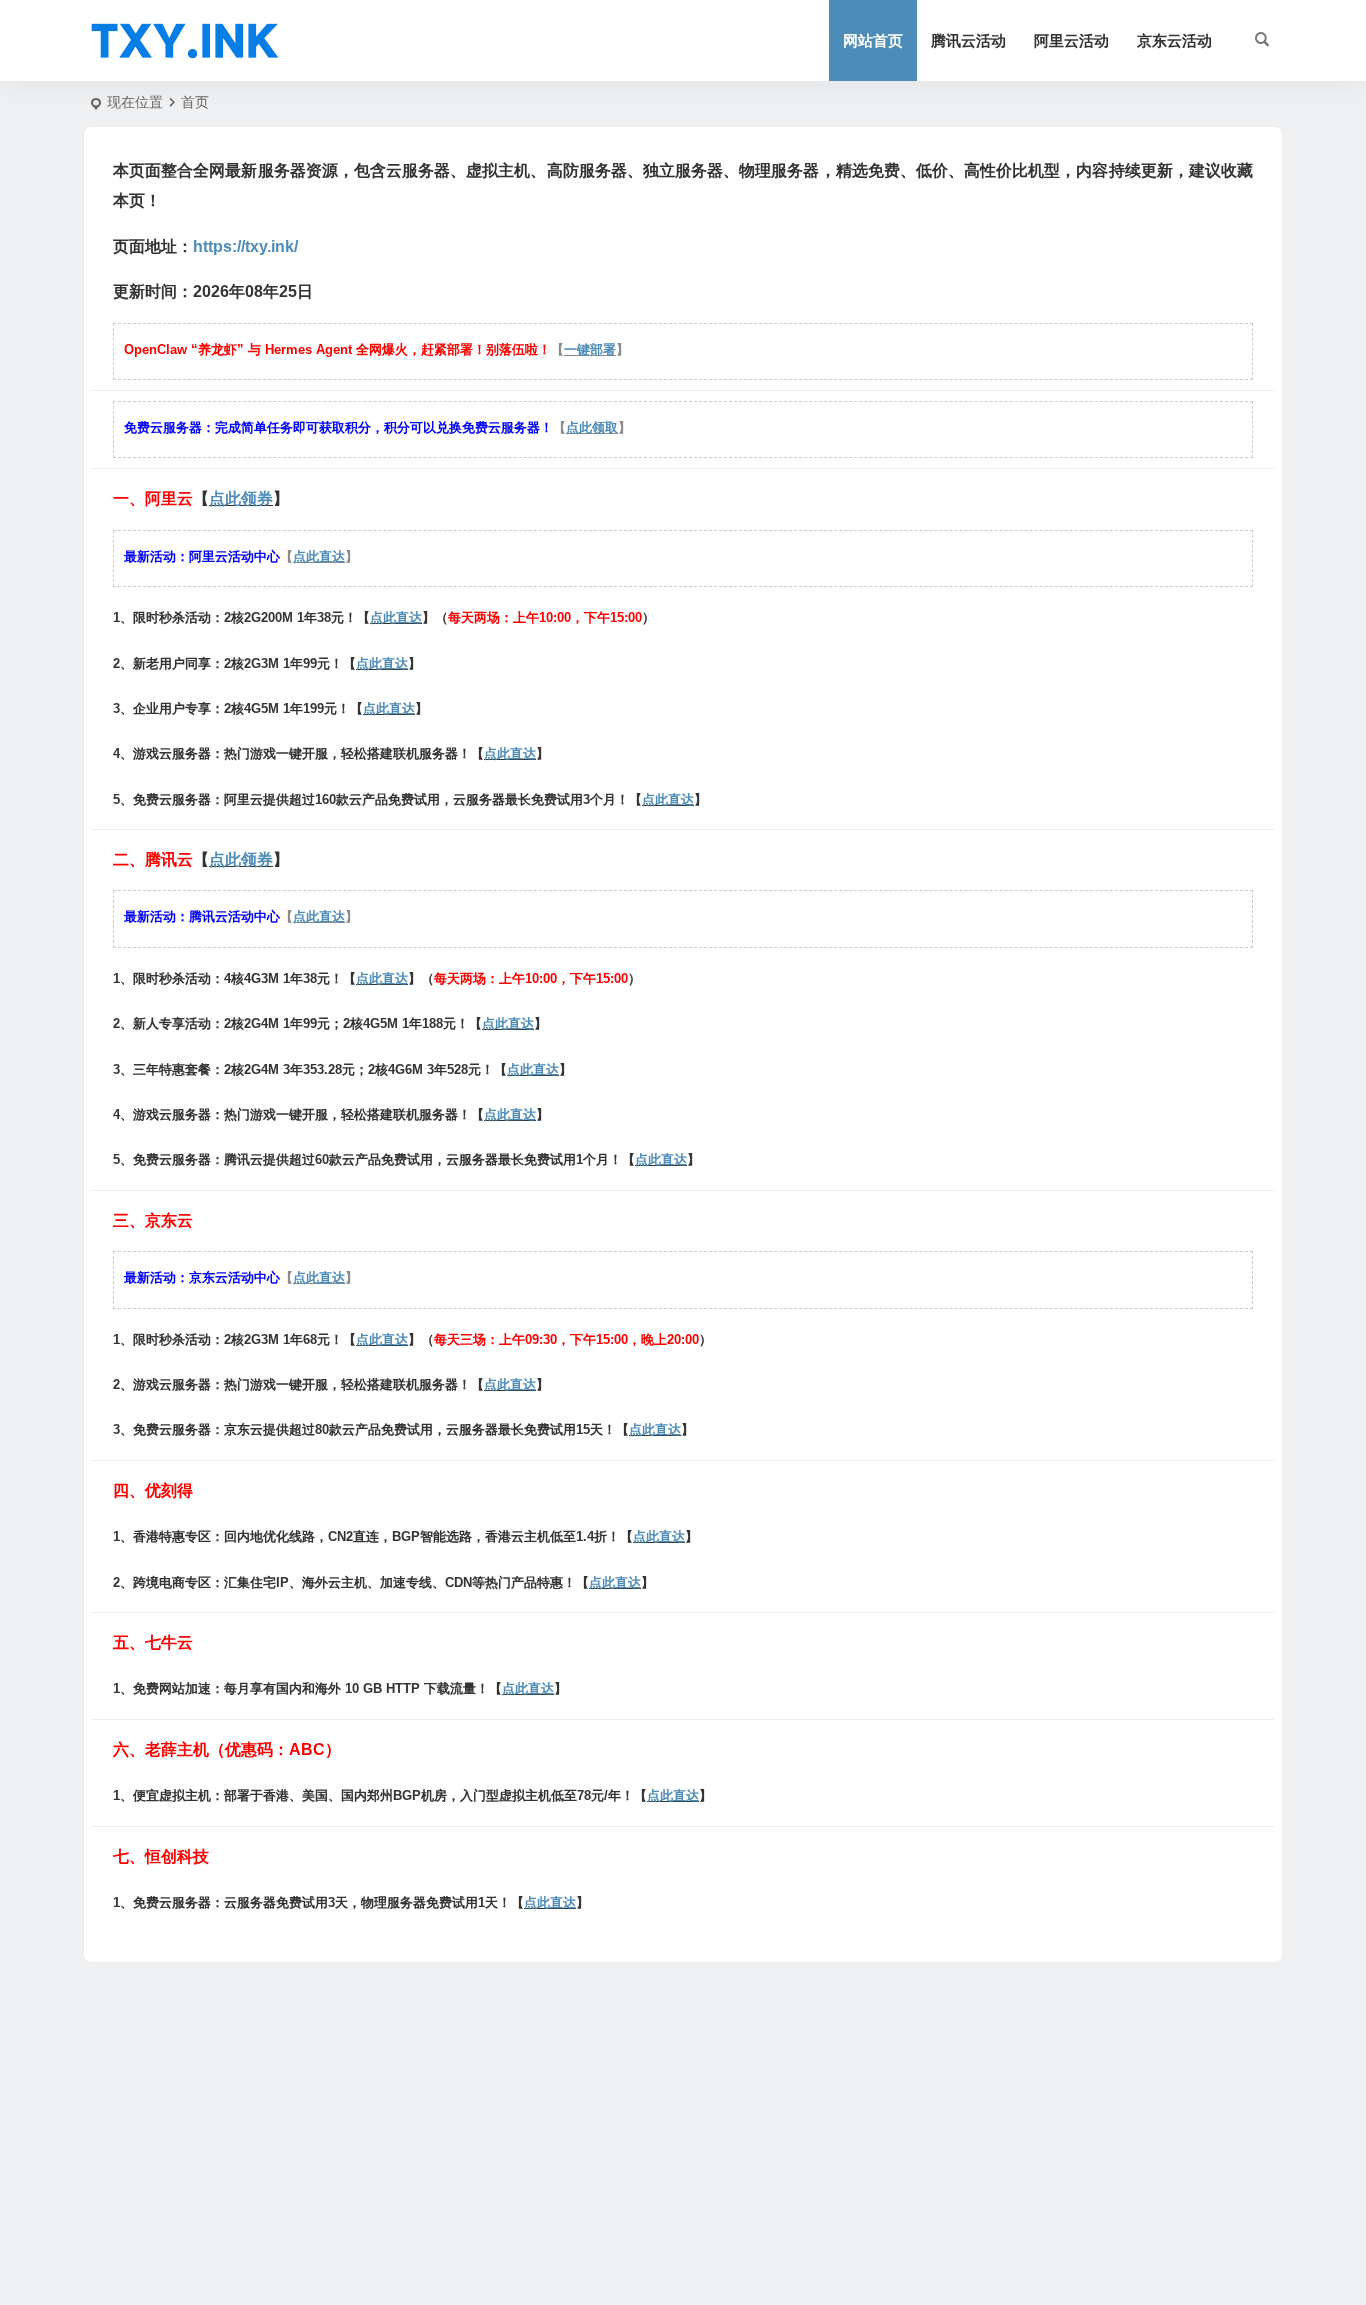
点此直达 (319, 556)
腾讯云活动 (968, 40)
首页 (195, 102)
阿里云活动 (1071, 40)
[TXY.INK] (185, 41)
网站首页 (873, 40)
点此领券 (241, 498)
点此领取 (592, 427)
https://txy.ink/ (245, 246)
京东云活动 (1174, 40)
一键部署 (590, 349)
